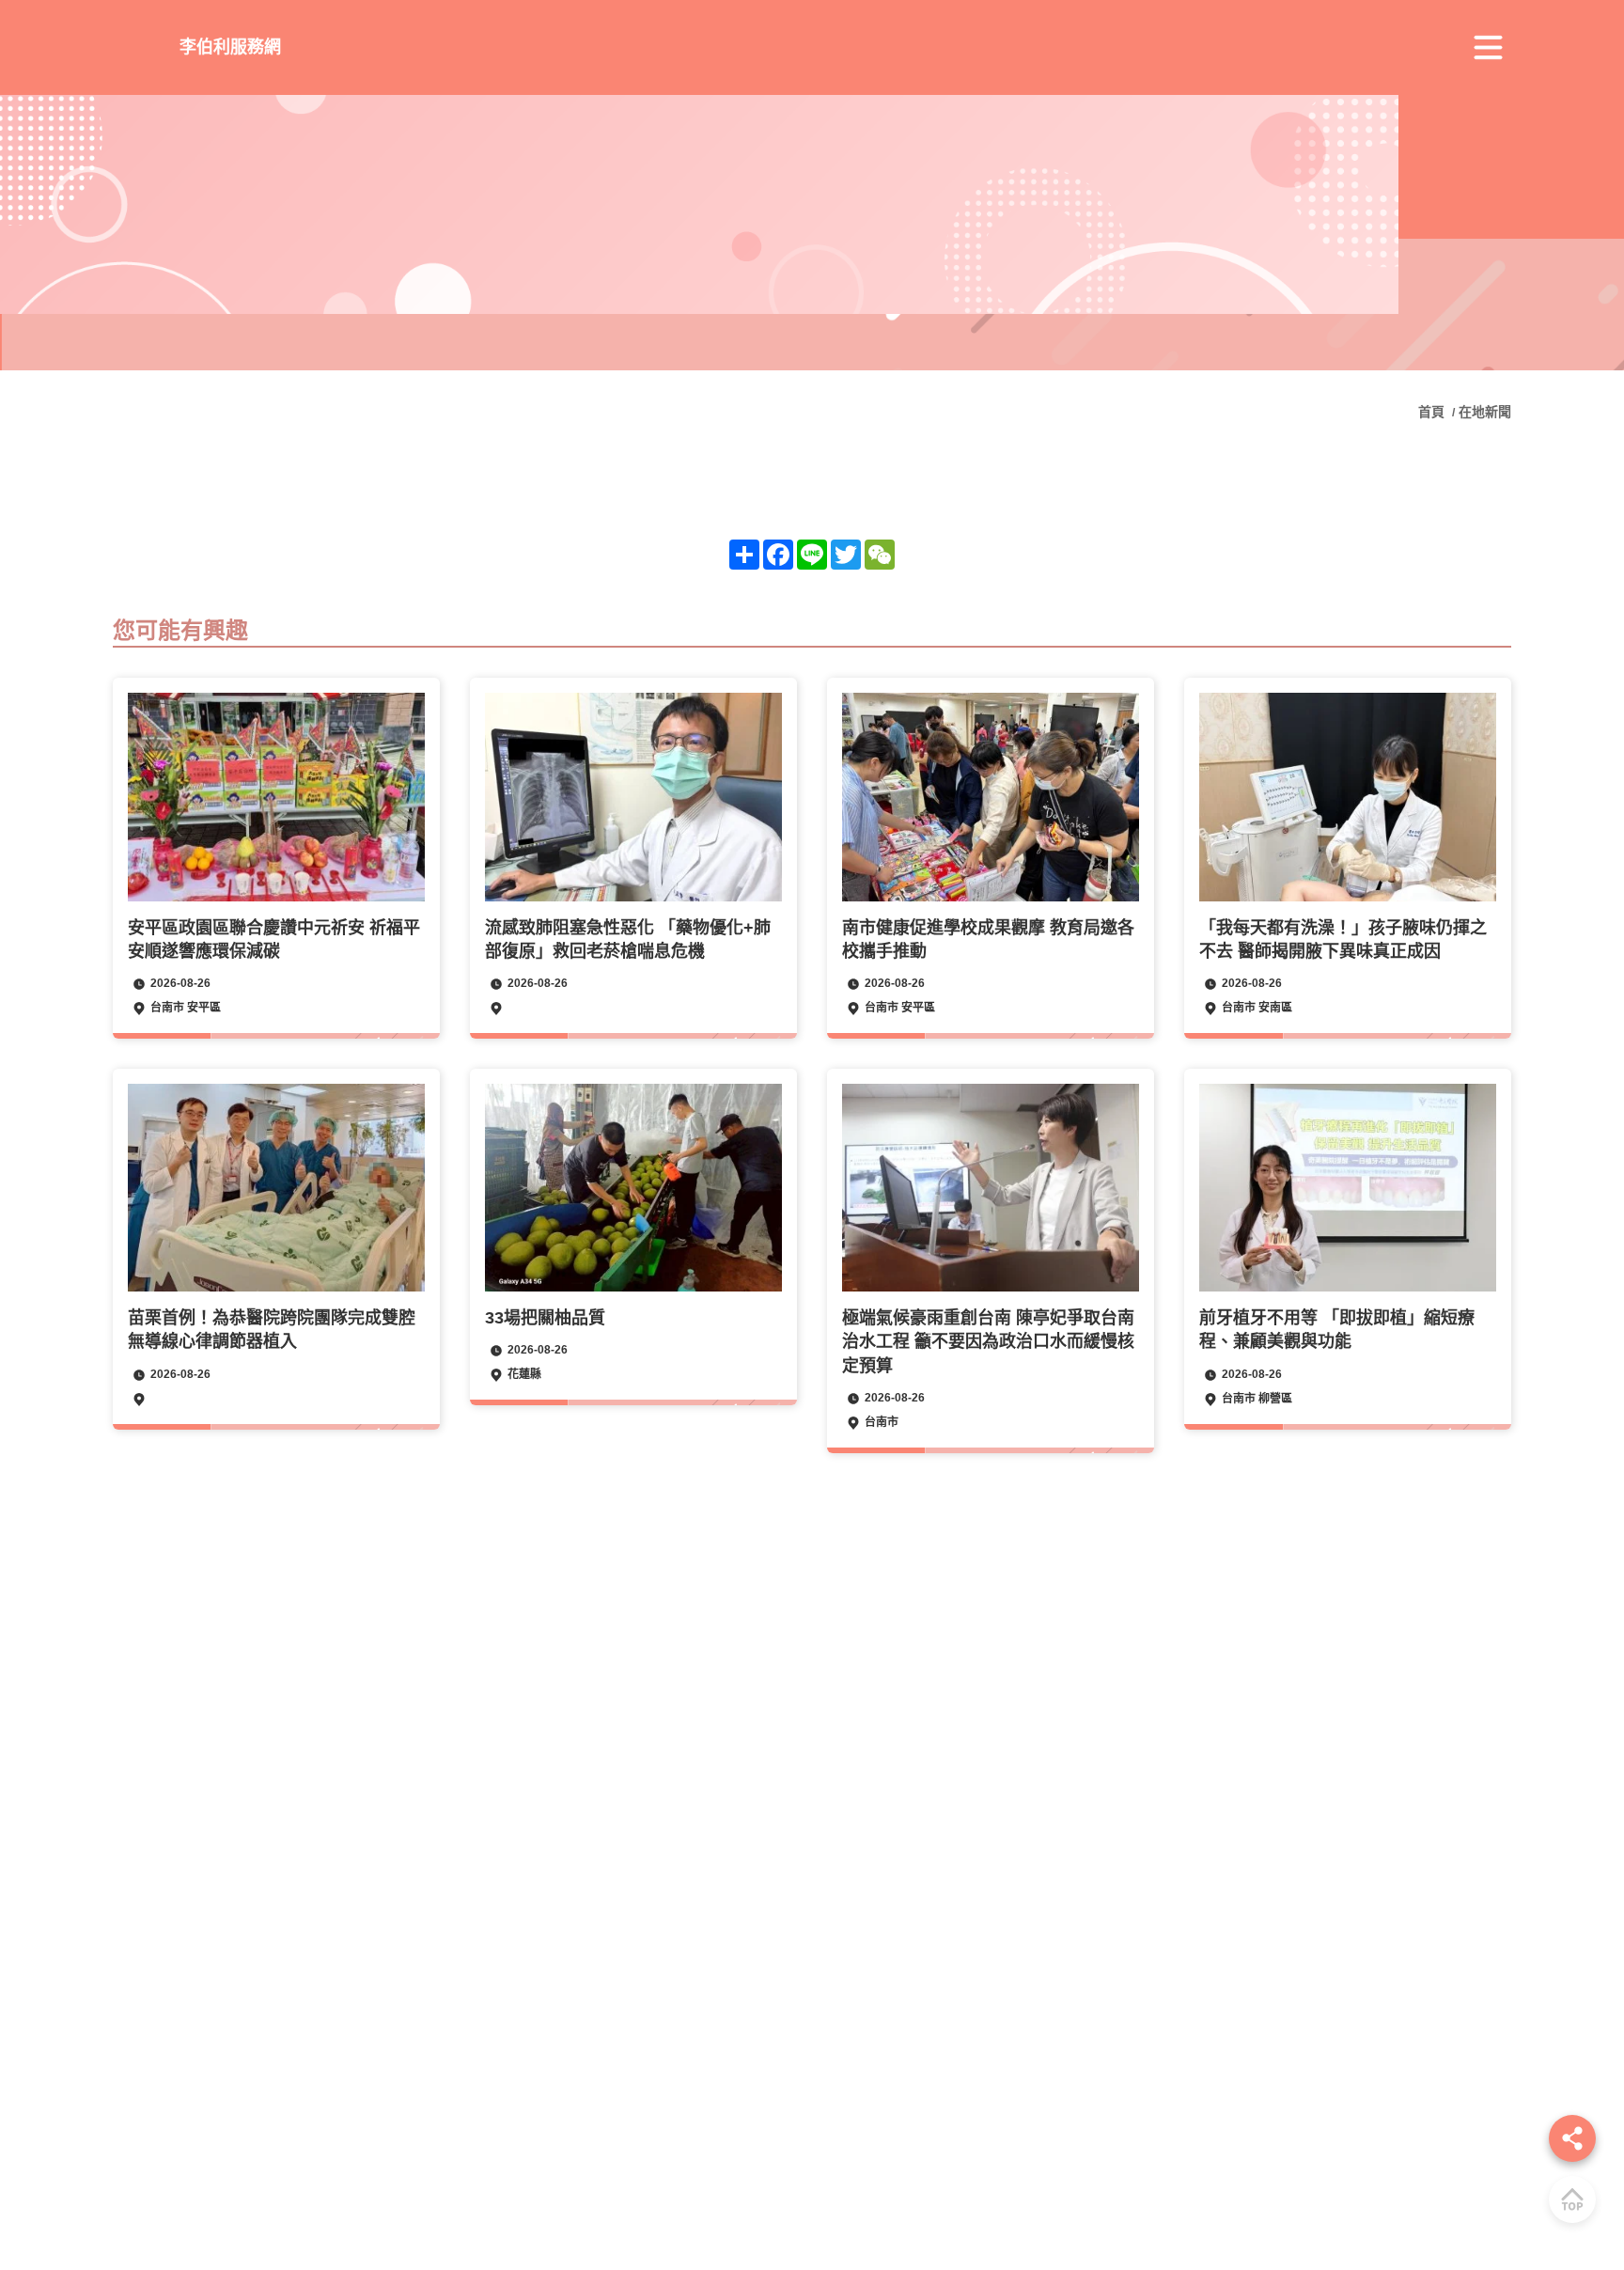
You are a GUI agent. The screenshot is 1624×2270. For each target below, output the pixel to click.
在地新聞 (1485, 412)
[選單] (1488, 48)
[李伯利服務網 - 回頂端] (1572, 2200)
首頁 (1433, 412)
